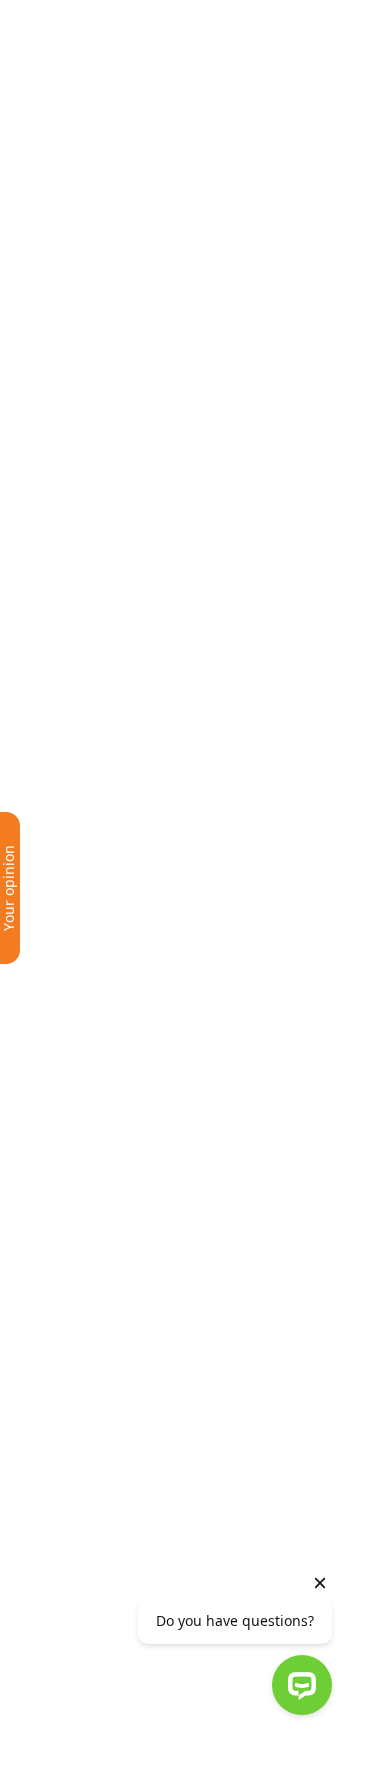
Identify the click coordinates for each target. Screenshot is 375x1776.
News (81, 733)
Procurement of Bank (141, 832)
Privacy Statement (234, 1734)
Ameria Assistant (123, 629)
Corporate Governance (147, 464)
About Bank (104, 266)
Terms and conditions (187, 156)
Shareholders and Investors (165, 563)
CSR (74, 766)
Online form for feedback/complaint (198, 964)
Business (123, 18)
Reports (90, 332)
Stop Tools (99, 1129)
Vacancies (97, 1333)
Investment (174, 18)
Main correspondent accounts (174, 898)
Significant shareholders (152, 497)
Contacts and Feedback (148, 596)
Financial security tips (141, 1096)
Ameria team (108, 1201)
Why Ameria (105, 1234)
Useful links (104, 1063)
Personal (76, 18)
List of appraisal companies (163, 1030)
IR (263, 73)
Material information (139, 365)
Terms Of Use (122, 1734)
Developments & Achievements (178, 299)
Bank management (132, 431)
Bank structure (116, 662)
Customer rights (122, 931)
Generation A (110, 1300)
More (80, 799)
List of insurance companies (166, 997)
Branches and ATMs (134, 530)
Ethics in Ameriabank (139, 398)
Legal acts (97, 865)
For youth (96, 1267)
